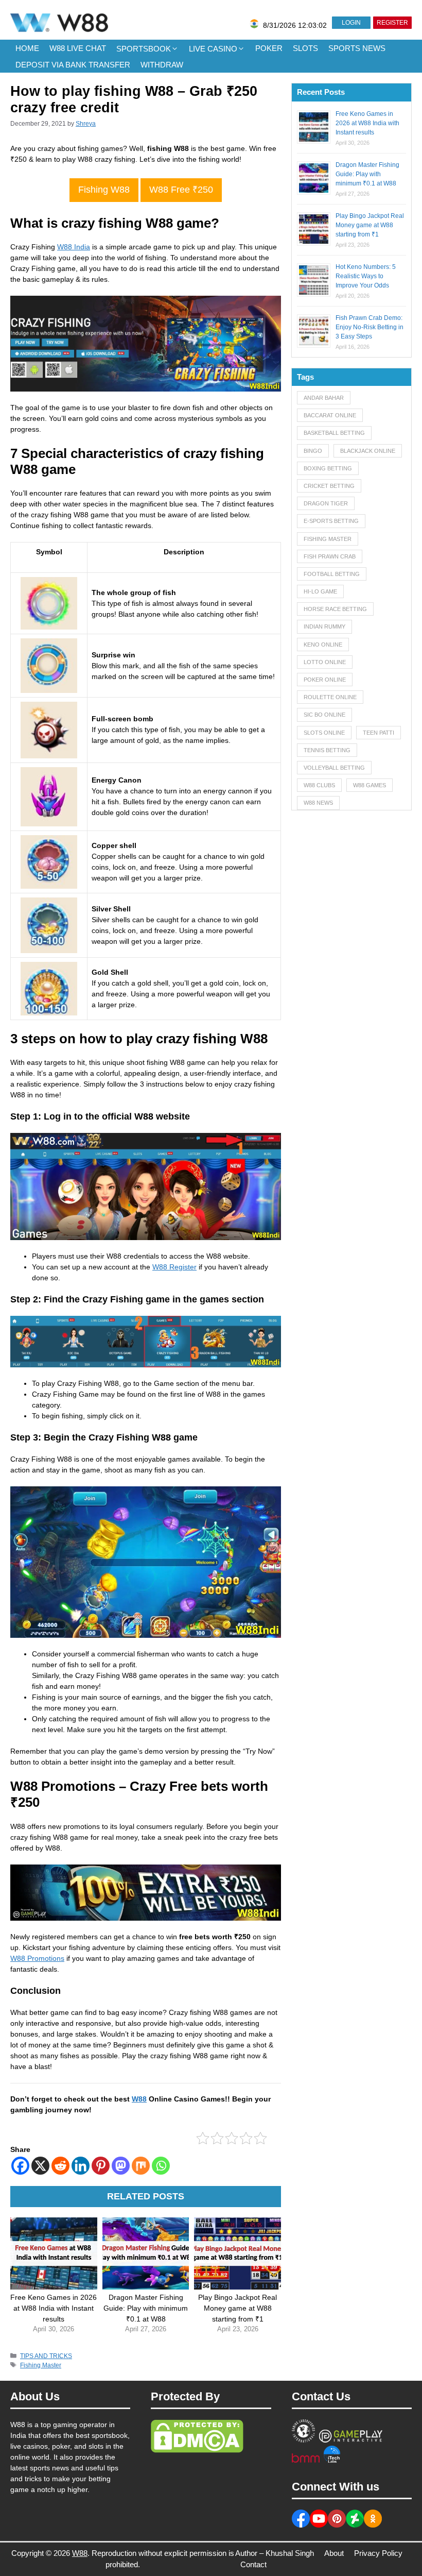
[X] (40, 2166)
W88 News (318, 803)
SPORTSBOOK (144, 49)
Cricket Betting (329, 486)
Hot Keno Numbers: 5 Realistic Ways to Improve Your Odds (366, 276)
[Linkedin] (81, 2166)
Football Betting (332, 574)
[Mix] (141, 2166)
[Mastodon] (121, 2166)
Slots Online (324, 733)
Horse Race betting (335, 609)
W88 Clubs (319, 785)
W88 (139, 2099)
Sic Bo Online (324, 715)
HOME (27, 48)
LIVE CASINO (213, 49)
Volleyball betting (334, 768)
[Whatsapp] (161, 2166)
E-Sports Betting (331, 521)
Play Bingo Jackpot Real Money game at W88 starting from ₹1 (370, 225)
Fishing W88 (104, 190)
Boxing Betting (328, 468)
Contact (253, 2564)
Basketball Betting (334, 433)
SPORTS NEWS (357, 48)
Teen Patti (379, 733)
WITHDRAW (162, 65)
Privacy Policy (378, 2553)
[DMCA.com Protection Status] (197, 2450)
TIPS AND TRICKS (46, 2356)
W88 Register (174, 1267)
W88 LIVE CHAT (78, 48)
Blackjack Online (368, 451)
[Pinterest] (101, 2166)
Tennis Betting (327, 750)
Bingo (313, 451)
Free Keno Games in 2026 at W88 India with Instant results (367, 123)
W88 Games (370, 785)
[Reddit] (60, 2166)
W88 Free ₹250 (181, 190)
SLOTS (305, 48)
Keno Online (323, 645)
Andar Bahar (324, 398)
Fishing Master (41, 2365)
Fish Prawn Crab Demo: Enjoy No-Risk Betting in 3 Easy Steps (370, 327)
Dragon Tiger (326, 503)
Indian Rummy (324, 626)
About (334, 2553)
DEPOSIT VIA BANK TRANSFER (73, 65)
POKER (269, 48)
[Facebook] (20, 2166)
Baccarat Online (330, 415)
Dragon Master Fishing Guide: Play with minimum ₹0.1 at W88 (367, 174)
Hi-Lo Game (320, 591)
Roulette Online (330, 697)
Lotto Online (325, 662)
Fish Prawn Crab (330, 556)
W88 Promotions (37, 1958)
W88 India (74, 247)
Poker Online (325, 680)
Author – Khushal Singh (275, 2553)
